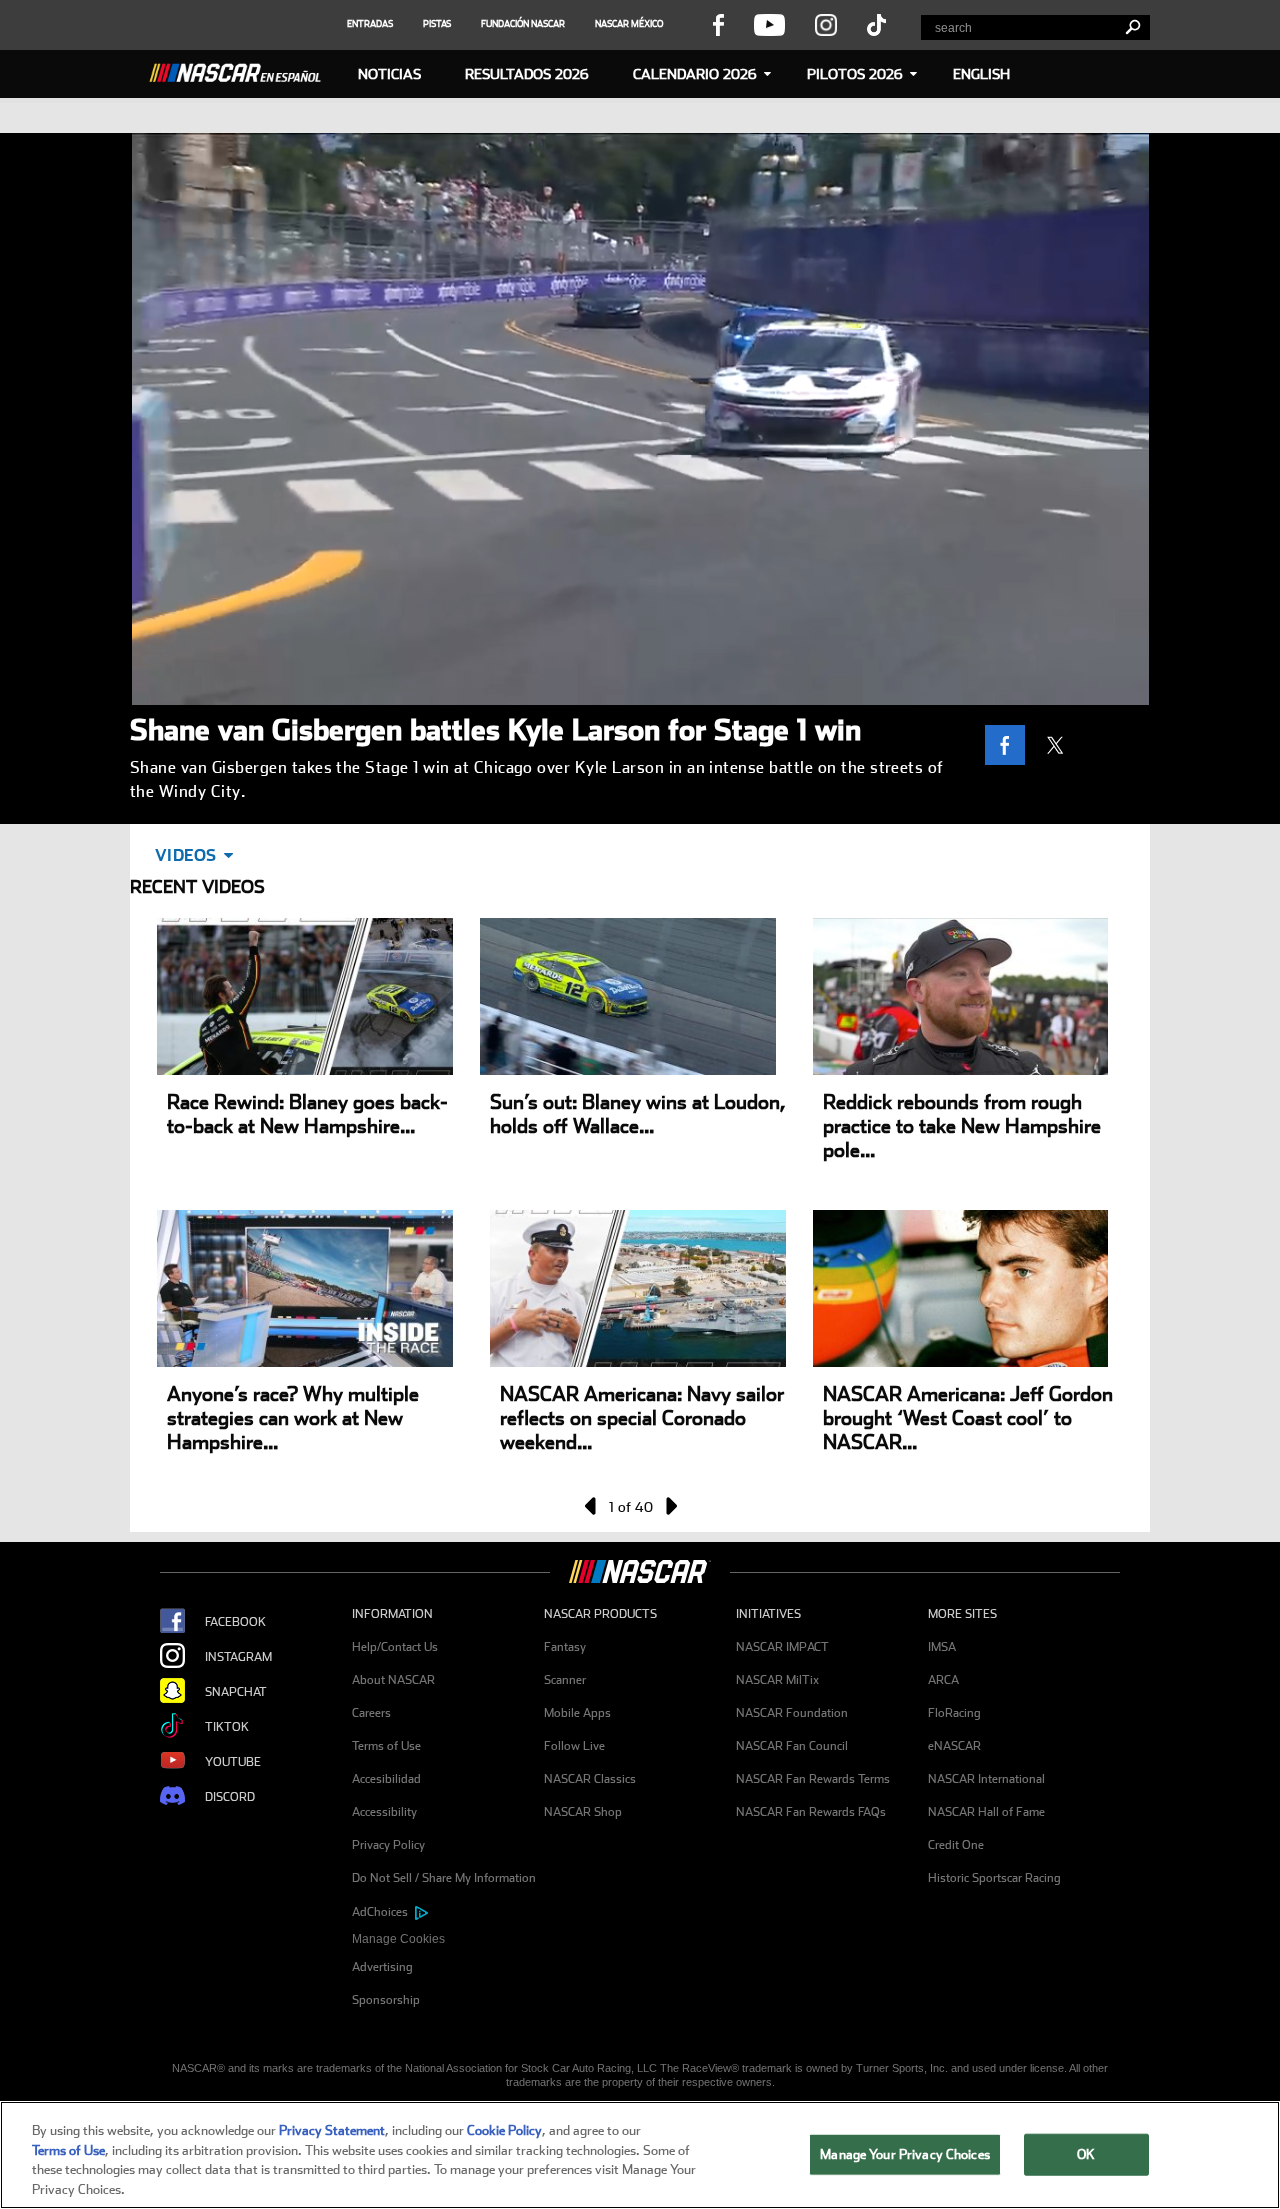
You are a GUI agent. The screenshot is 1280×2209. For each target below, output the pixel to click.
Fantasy (565, 1647)
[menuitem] (448, 1939)
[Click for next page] (670, 1506)
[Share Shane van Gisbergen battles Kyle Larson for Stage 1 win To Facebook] (1010, 745)
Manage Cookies (398, 1939)
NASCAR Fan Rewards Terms (813, 1779)
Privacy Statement (332, 2130)
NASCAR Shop (583, 1812)
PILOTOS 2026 (855, 74)
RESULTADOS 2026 (527, 74)
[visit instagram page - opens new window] (826, 24)
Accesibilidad (386, 1779)
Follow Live (574, 1746)
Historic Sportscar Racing (994, 1878)
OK (1086, 2154)
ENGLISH (981, 74)
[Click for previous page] (592, 1506)
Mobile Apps (577, 1713)
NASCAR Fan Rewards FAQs (811, 1812)
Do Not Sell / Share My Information (444, 1878)
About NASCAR (393, 1680)
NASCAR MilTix (777, 1680)
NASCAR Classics (590, 1779)
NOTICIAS (389, 74)
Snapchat (236, 1692)
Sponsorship (386, 2000)
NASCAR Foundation (792, 1713)
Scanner (565, 1680)
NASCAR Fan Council (792, 1746)
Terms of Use (386, 1746)
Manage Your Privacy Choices (905, 2154)
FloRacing (954, 1713)
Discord (230, 1797)
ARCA (943, 1680)
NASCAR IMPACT (782, 1647)
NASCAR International (986, 1779)
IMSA (942, 1647)
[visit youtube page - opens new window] (769, 24)
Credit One (956, 1845)
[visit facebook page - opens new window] (718, 24)
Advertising (382, 1967)
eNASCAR (954, 1746)
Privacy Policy (388, 1845)
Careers (371, 1713)
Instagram (238, 1657)
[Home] (243, 70)
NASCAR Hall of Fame (986, 1812)
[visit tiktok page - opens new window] (876, 24)
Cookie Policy (504, 2130)
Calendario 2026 (695, 74)
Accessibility (384, 1812)
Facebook (235, 1622)
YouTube (233, 1762)
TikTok (227, 1727)
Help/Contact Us (395, 1647)
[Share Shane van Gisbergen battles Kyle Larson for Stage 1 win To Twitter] (1060, 745)
